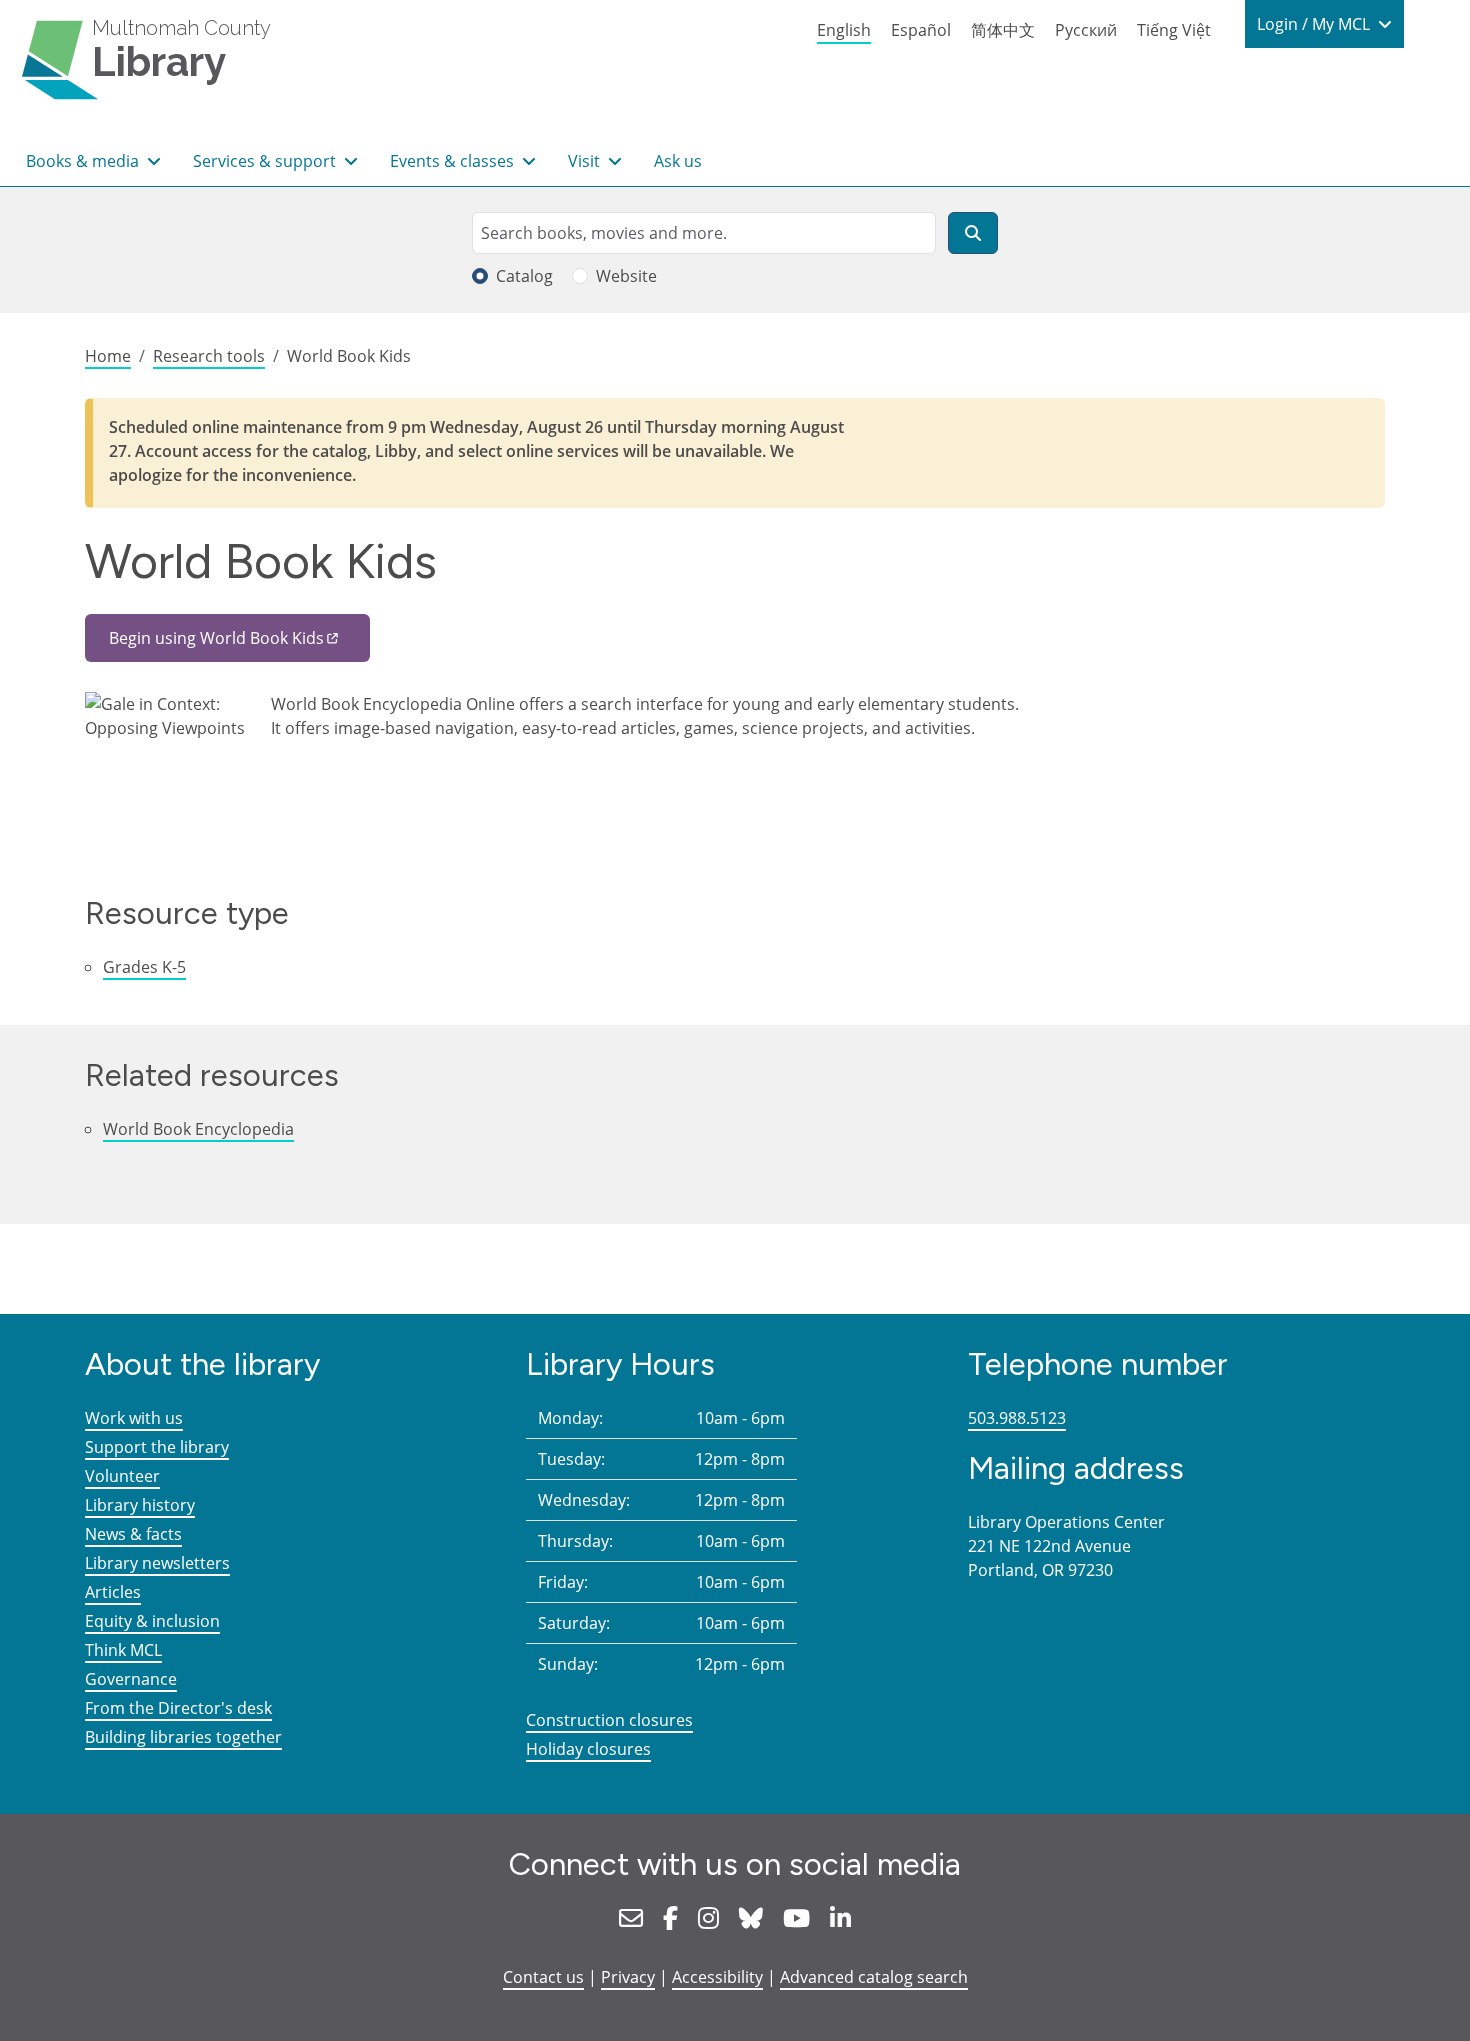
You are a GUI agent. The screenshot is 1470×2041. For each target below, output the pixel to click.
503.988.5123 (1017, 1418)
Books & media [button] (84, 161)
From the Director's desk (178, 1708)
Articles (113, 1592)
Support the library (157, 1447)
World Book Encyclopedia (198, 1129)
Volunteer (122, 1476)
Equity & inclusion (152, 1621)
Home (108, 356)
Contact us (543, 1977)
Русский (1086, 30)
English (844, 30)
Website (626, 276)
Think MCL (123, 1650)
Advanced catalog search (874, 1977)
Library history (140, 1505)
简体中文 (1003, 30)
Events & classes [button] (454, 161)
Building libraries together (183, 1737)
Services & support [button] (266, 161)
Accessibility (717, 1977)
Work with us (134, 1418)
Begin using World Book (216, 638)
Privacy (628, 1977)
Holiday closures (588, 1749)
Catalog (524, 276)
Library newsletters (157, 1563)
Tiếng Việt (1174, 30)
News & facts (133, 1534)
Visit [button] (586, 161)
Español (921, 30)
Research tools (209, 356)
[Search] (973, 233)
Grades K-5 (144, 967)
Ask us (678, 161)
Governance (131, 1679)
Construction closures (609, 1720)
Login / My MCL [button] (1315, 24)
